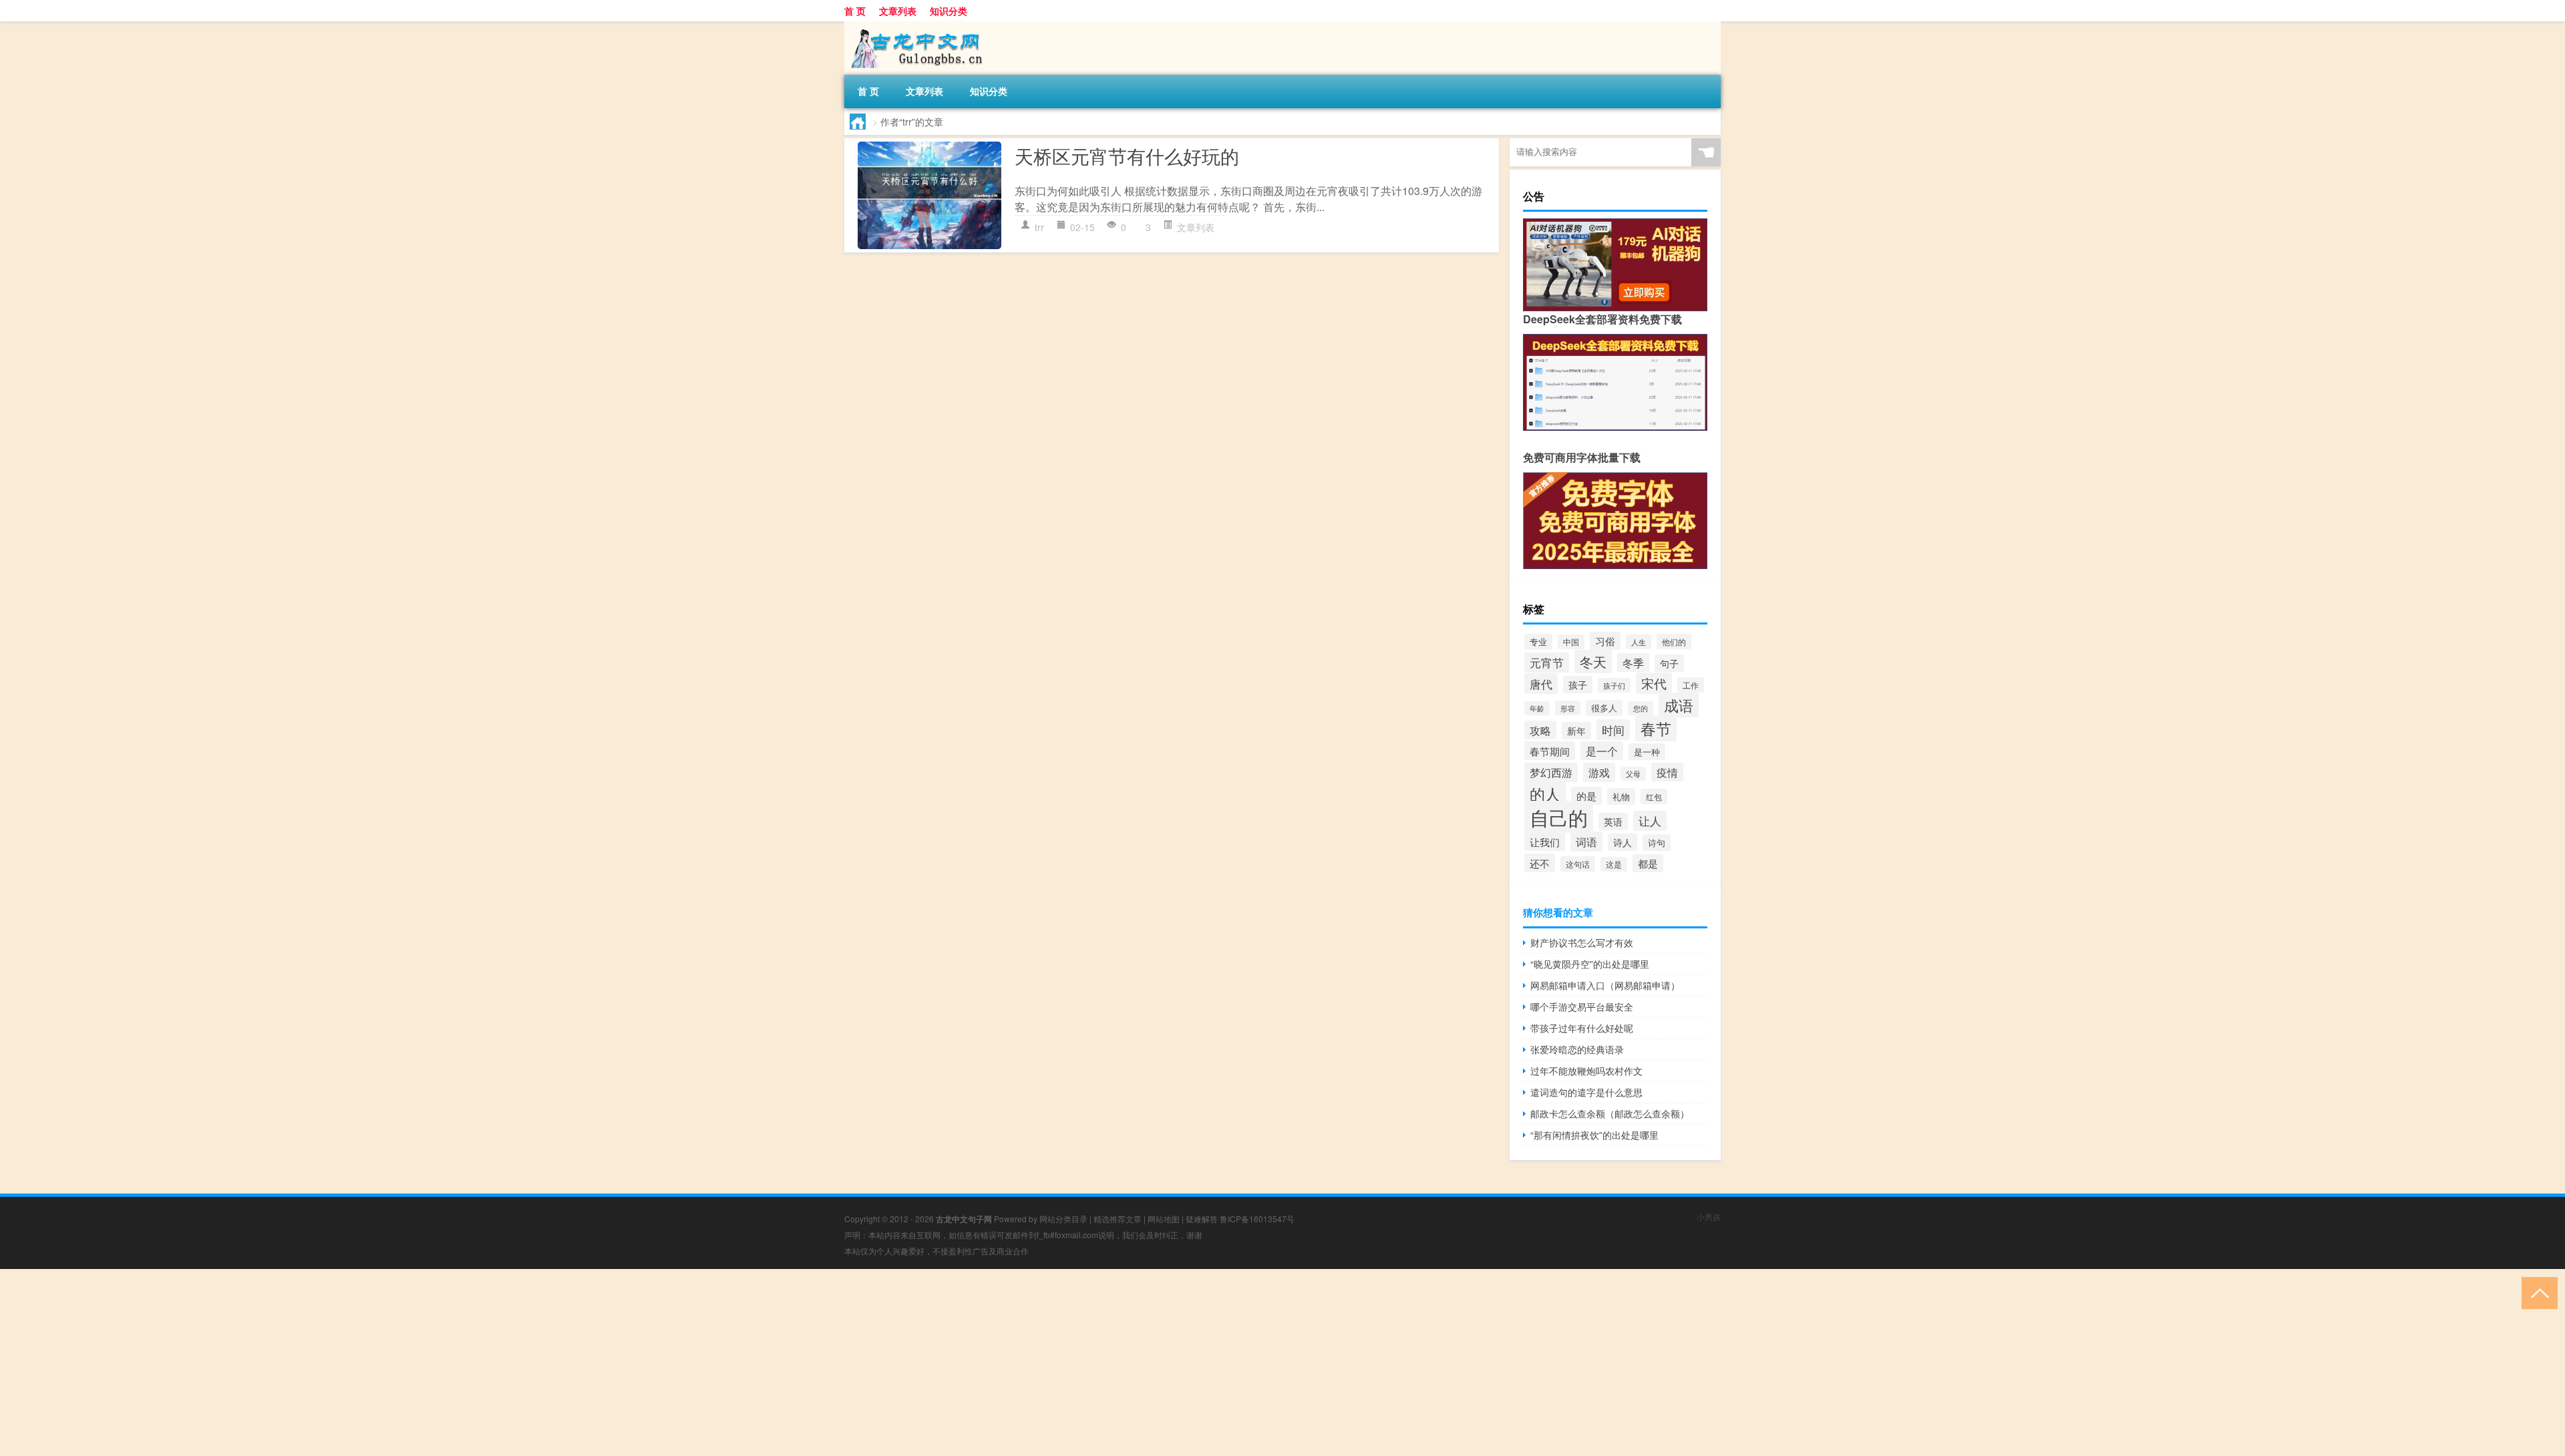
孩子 (1578, 685)
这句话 (1578, 864)
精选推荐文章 (1118, 1219)
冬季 (1633, 663)
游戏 (1599, 772)
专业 (1538, 642)
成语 (1679, 705)
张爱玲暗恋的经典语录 (1577, 1049)
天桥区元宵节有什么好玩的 (1127, 156)
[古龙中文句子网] (914, 26)
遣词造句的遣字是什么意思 (1586, 1092)
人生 (1639, 642)
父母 (1633, 774)
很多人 (1604, 708)
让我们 (1545, 842)
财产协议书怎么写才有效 (1582, 942)
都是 (1648, 863)
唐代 (1541, 684)
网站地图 (1164, 1219)
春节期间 (1550, 751)
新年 (1576, 731)
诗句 (1657, 843)
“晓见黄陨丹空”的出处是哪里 (1590, 964)
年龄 (1537, 708)
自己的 (1559, 817)
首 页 (855, 11)
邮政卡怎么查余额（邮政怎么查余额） (1610, 1113)
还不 (1540, 863)
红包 (1654, 796)
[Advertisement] (401, 1362)
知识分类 (949, 11)
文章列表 (898, 11)
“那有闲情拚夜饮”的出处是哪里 (1594, 1135)
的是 (1586, 796)
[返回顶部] (2537, 1292)
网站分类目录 (1063, 1219)
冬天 (1593, 662)
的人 (1545, 794)
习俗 (1605, 641)
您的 (1641, 708)
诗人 (1622, 842)
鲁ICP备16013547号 (1257, 1219)
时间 (1613, 730)
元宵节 (1547, 663)
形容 (1568, 708)
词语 (1586, 842)
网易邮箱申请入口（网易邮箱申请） (1605, 985)
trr (1039, 227)
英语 (1613, 822)
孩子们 (1614, 685)
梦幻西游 (1551, 772)
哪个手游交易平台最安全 (1582, 1007)
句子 (1669, 663)
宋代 (1654, 683)
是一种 (1647, 752)
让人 (1650, 821)
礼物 (1621, 796)
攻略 (1540, 730)
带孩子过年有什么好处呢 (1582, 1028)
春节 (1656, 728)
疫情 (1667, 772)
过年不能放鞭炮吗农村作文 (1586, 1071)
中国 (1571, 642)
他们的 (1674, 642)
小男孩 (1709, 1217)
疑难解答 (1202, 1219)
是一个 (1602, 751)
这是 (1614, 864)
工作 (1691, 685)
